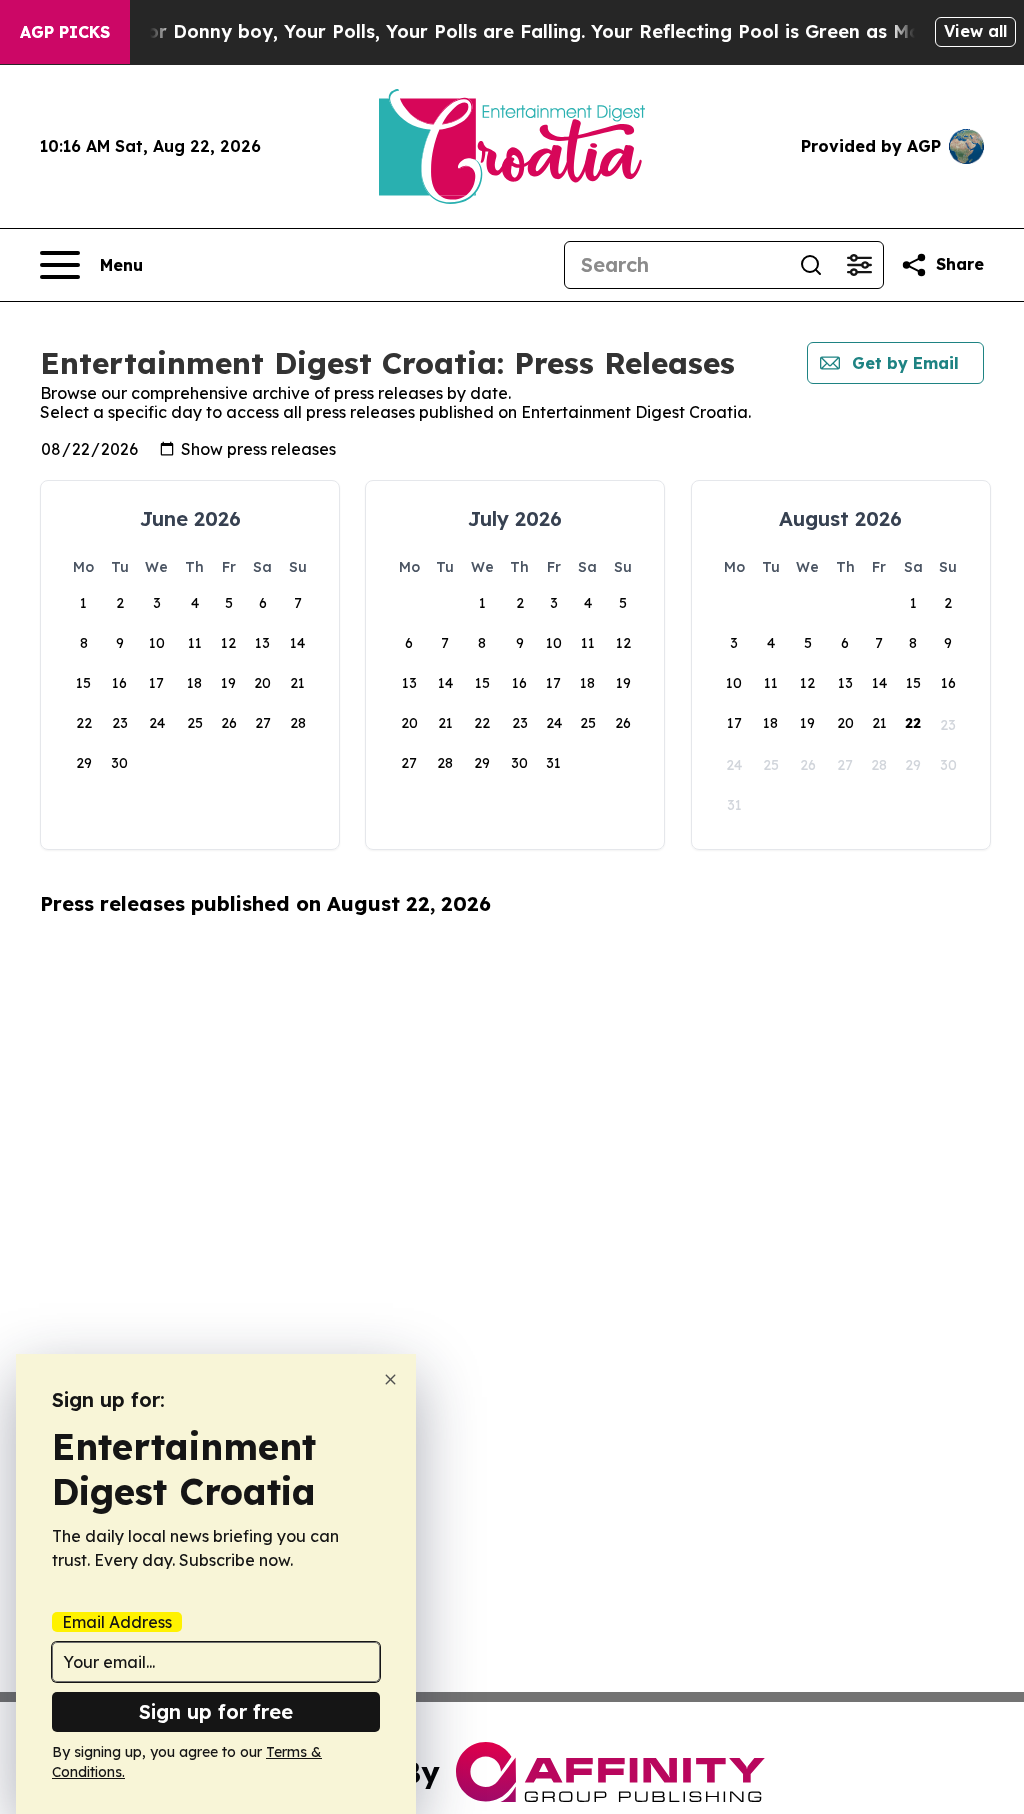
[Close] (390, 1379)
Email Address (117, 1622)
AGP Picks (65, 32)
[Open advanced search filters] (859, 265)
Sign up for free (216, 1711)
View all (975, 31)
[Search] (811, 265)
